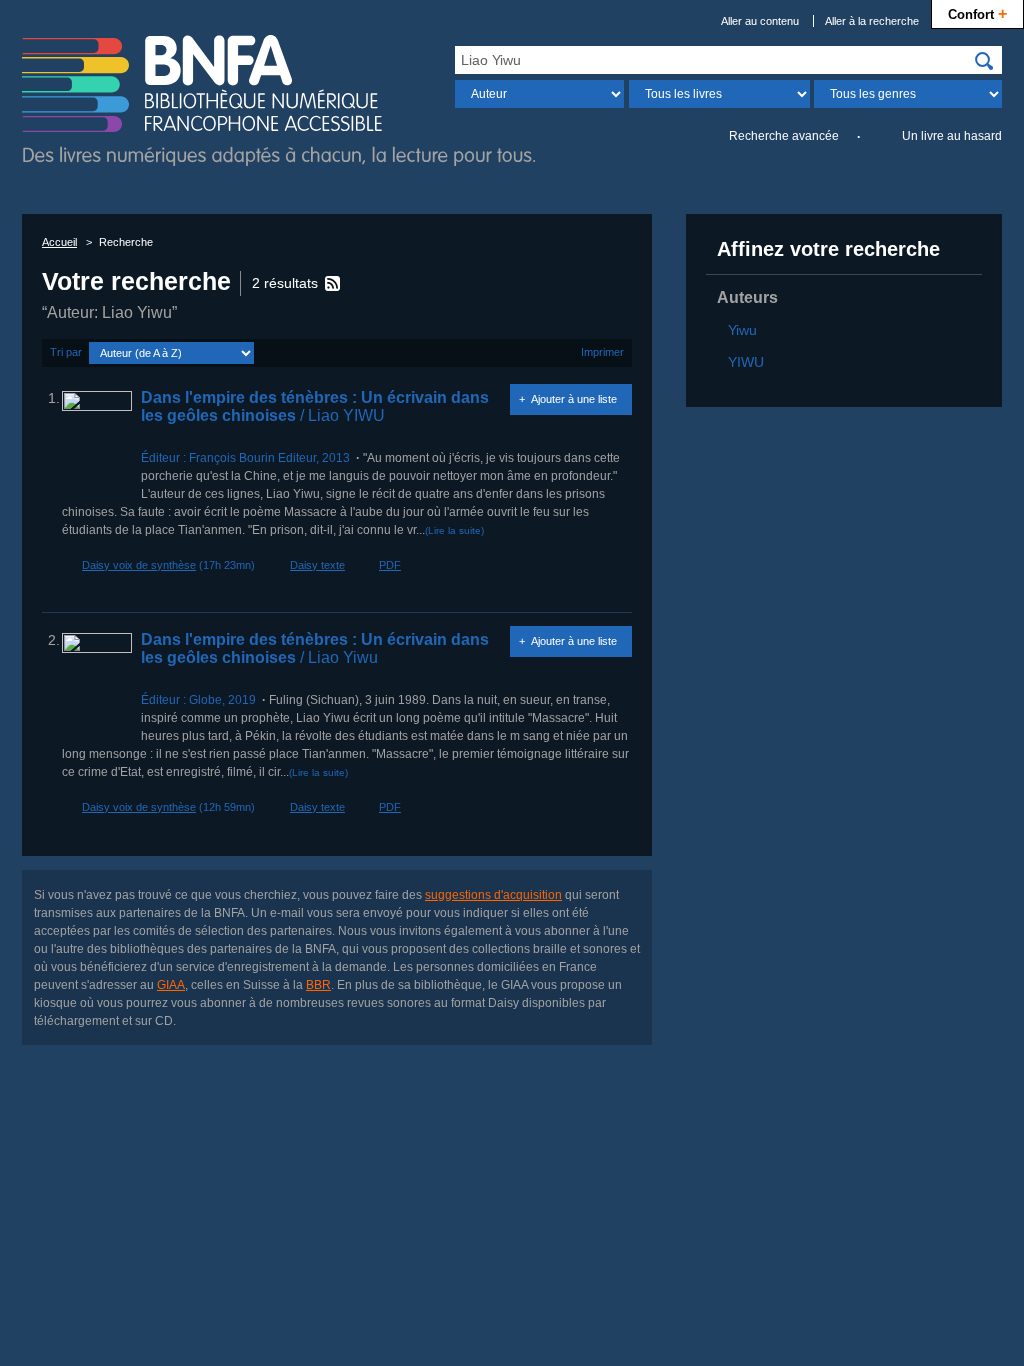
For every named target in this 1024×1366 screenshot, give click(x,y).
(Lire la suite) (454, 530)
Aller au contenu (760, 21)
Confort (977, 13)
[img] (984, 61)
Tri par (66, 352)
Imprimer (602, 352)
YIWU (746, 362)
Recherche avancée (784, 136)
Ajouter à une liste (574, 399)
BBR (318, 985)
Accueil (59, 242)
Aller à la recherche (872, 21)
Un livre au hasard (952, 136)
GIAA (171, 985)
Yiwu (742, 330)
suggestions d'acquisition (493, 895)
